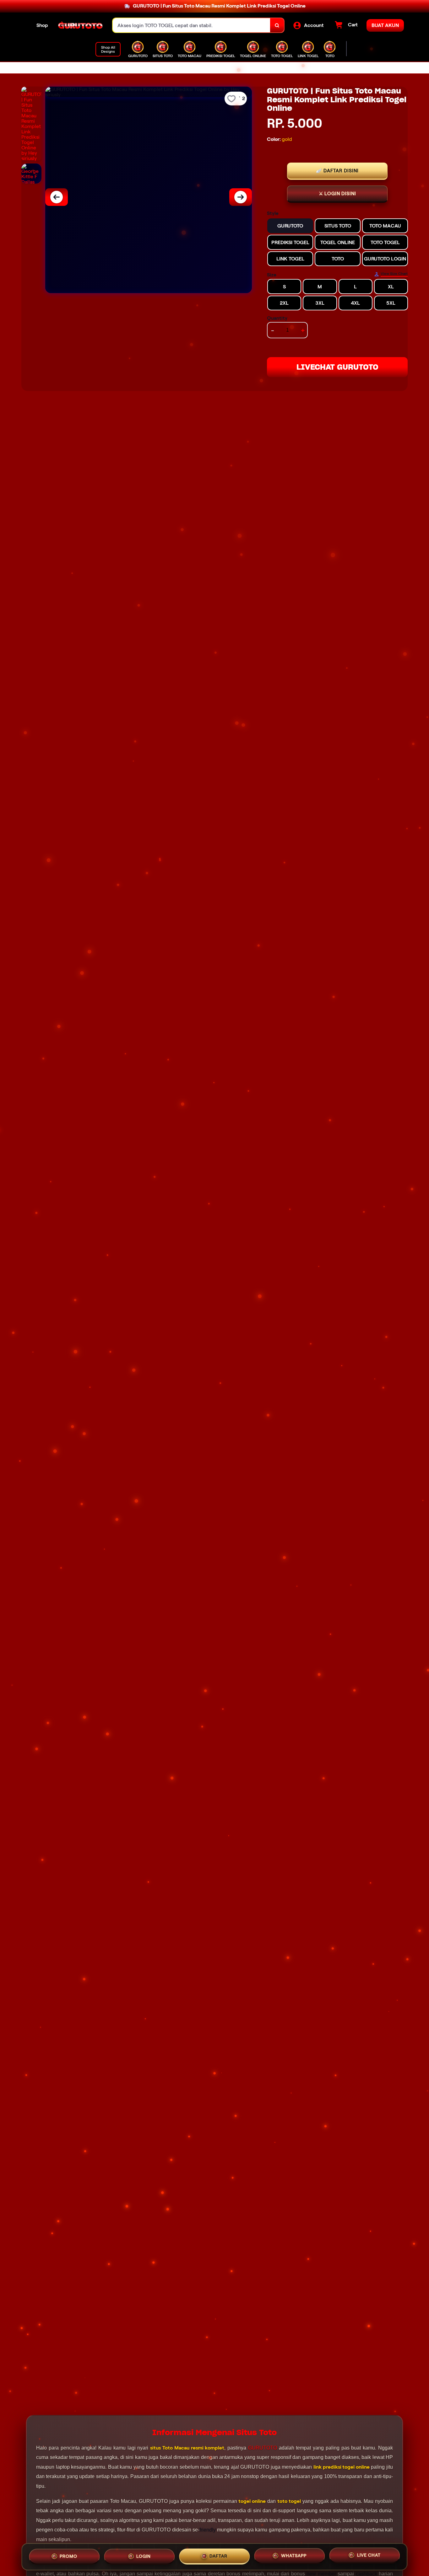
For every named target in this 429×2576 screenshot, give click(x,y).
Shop (42, 25)
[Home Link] (80, 25)
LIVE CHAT (369, 2556)
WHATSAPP (294, 2556)
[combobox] (192, 25)
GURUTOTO (263, 2448)
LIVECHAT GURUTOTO (337, 367)
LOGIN (144, 2556)
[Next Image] (241, 197)
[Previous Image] (57, 197)
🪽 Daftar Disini (337, 171)
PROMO (68, 2556)
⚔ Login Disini (337, 194)
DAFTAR (218, 2556)
